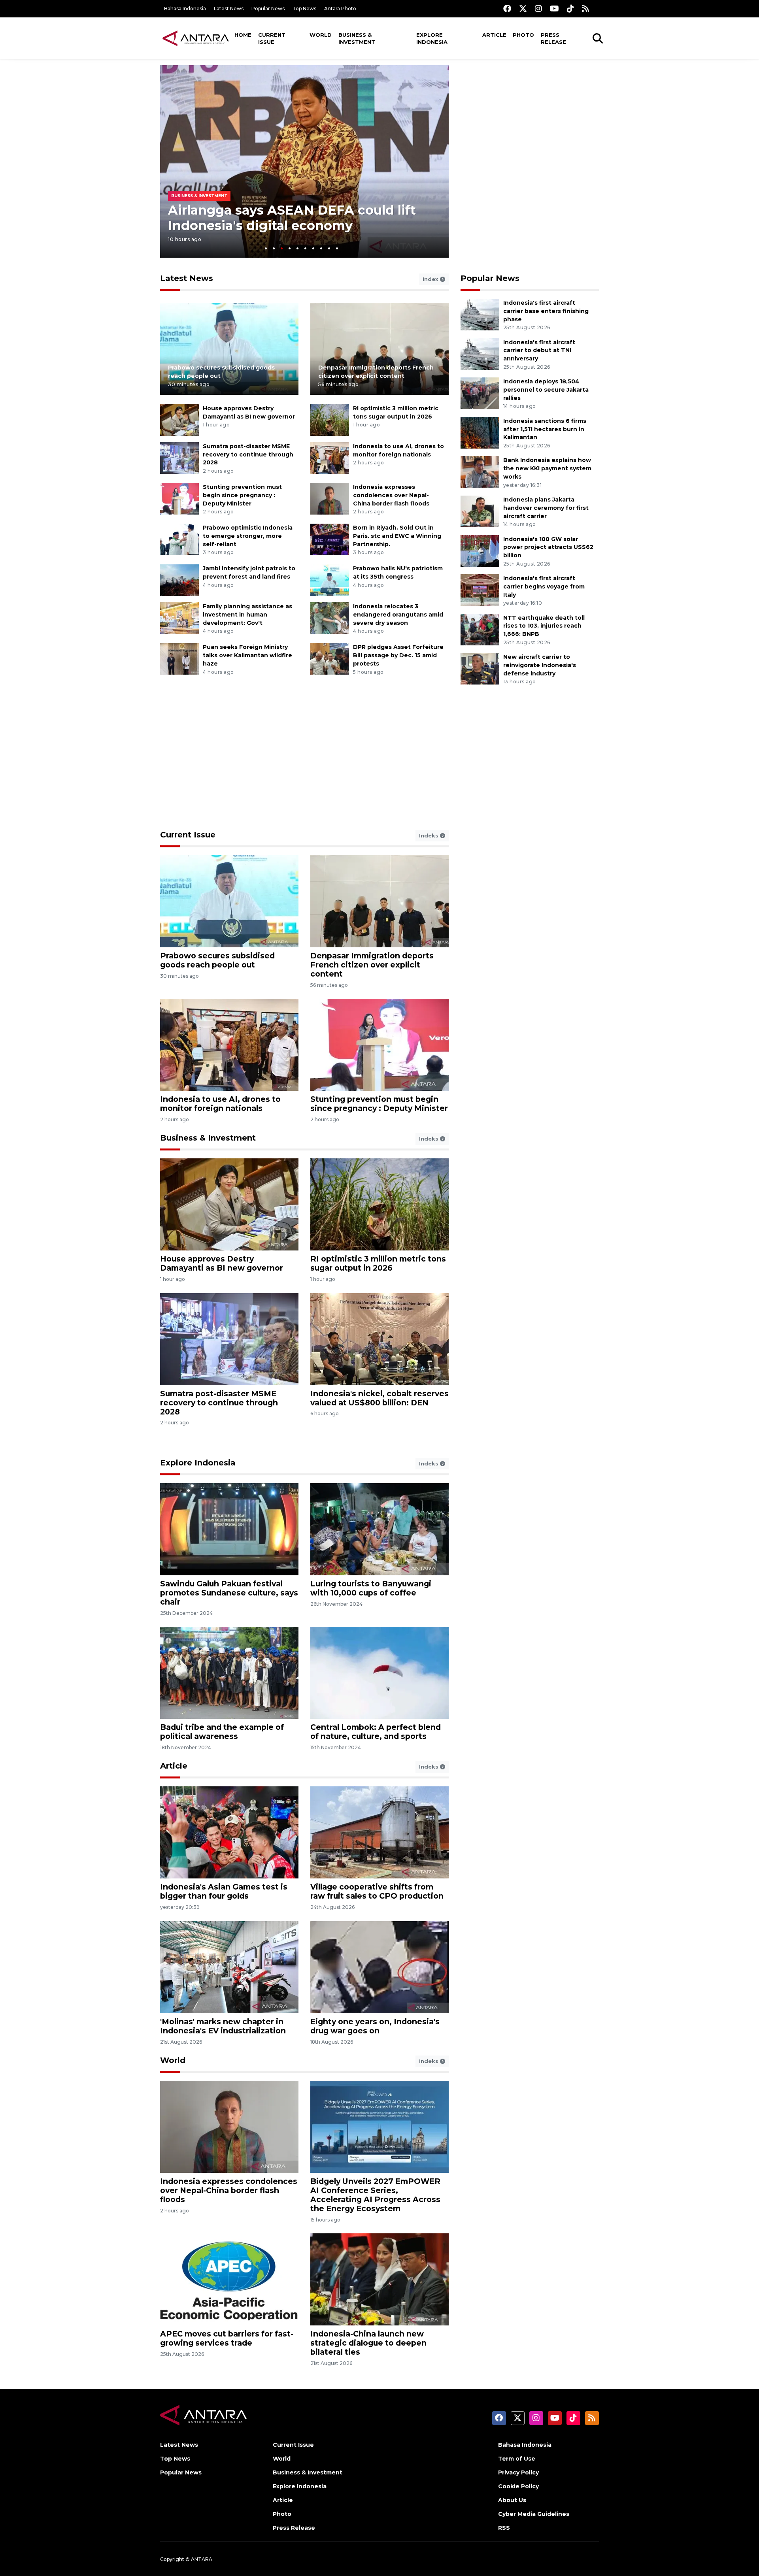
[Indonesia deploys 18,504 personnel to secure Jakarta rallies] (480, 393)
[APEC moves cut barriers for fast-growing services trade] (229, 2279)
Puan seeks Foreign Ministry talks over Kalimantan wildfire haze (247, 655)
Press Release (553, 38)
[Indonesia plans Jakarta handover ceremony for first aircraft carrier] (480, 511)
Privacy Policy (518, 2472)
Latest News (229, 8)
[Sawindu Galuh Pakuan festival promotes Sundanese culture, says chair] (229, 1529)
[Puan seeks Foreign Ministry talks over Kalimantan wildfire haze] (179, 659)
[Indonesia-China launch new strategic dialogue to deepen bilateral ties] (379, 2279)
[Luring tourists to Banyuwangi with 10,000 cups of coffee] (379, 1529)
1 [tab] (266, 248)
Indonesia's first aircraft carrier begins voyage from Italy (544, 586)
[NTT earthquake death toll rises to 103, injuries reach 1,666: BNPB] (480, 629)
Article (494, 35)
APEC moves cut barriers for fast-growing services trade (227, 2338)
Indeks (430, 835)
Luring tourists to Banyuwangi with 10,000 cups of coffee (371, 1588)
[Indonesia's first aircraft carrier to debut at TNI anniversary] (480, 354)
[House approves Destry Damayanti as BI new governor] (179, 420)
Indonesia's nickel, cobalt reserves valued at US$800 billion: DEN (379, 1398)
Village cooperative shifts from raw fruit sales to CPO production (377, 1891)
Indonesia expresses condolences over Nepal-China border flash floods (391, 495)
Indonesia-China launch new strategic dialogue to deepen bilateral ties (368, 2343)
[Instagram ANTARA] (538, 8)
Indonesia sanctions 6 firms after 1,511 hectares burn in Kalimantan (545, 429)
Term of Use (517, 2459)
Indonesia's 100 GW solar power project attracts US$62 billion (548, 547)
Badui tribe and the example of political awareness (222, 1732)
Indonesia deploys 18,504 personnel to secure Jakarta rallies (546, 390)
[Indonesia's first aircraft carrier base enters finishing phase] (480, 314)
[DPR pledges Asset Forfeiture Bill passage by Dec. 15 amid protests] (330, 659)
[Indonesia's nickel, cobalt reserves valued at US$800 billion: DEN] (379, 1338)
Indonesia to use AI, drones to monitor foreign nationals (220, 1104)
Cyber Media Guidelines (534, 2514)
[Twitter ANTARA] (523, 8)
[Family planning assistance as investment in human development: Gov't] (179, 618)
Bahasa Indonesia (185, 8)
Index (431, 279)
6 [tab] (305, 248)
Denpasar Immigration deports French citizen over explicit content (372, 965)
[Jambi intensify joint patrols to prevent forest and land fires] (179, 580)
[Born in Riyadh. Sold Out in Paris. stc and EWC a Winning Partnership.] (330, 539)
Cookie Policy (518, 2486)
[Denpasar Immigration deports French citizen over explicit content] (379, 348)
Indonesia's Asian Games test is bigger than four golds (224, 1891)
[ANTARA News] (196, 38)
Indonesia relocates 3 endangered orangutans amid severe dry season (398, 615)
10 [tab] (337, 248)
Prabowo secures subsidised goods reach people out (217, 960)
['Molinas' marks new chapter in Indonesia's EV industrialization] (229, 1966)
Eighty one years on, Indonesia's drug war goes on (375, 2026)
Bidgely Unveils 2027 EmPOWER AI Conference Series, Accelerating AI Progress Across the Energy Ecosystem (375, 2195)
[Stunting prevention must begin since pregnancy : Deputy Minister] (179, 498)
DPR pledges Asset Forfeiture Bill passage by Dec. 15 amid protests (398, 655)
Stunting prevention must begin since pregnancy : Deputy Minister (242, 495)
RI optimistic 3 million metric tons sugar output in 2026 (378, 1263)
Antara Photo (340, 8)
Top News (304, 8)
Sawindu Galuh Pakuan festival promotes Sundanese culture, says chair (229, 1593)
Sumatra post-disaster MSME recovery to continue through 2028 (248, 454)
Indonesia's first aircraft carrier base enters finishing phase (546, 311)
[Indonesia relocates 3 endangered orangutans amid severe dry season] (330, 618)
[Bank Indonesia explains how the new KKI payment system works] (480, 472)
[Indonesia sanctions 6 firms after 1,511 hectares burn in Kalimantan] (480, 432)
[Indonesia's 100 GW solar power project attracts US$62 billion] (480, 550)
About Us (512, 2500)
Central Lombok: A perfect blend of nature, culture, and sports (376, 1732)
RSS (504, 2528)
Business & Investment (357, 38)
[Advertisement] (530, 121)
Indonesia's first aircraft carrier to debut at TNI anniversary (539, 351)
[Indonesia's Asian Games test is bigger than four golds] (229, 1832)
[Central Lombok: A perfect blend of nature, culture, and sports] (379, 1672)
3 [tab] (282, 248)
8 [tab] (321, 248)
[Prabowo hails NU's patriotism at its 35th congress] (330, 580)
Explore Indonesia (432, 38)
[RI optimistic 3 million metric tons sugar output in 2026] (330, 420)
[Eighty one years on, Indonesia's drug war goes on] (379, 1966)
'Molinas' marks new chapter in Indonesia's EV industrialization (223, 2026)
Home (243, 35)
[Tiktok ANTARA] (570, 8)
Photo (523, 35)
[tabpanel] (304, 161)
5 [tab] (297, 248)
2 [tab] (274, 248)
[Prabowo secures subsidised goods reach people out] (229, 348)
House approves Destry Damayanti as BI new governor (222, 1263)
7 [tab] (313, 248)
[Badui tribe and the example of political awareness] (229, 1672)
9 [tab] (329, 248)
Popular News (268, 8)
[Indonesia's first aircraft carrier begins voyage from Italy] (480, 589)
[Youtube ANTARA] (554, 8)
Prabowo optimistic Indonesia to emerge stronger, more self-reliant (248, 536)
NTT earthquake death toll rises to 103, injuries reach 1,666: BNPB (544, 626)
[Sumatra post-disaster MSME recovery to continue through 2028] (179, 457)
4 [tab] (290, 248)
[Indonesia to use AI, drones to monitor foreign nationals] (330, 457)
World (321, 35)
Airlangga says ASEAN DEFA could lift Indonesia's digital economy (292, 218)
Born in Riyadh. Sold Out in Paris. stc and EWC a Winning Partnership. (397, 536)
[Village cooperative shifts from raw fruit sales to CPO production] (379, 1832)
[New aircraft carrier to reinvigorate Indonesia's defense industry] (480, 668)
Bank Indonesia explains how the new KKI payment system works (547, 468)
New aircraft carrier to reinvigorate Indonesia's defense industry (540, 665)
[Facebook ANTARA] (507, 8)
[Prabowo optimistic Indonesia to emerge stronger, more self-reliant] (179, 539)
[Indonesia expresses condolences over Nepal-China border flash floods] (330, 498)
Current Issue (272, 38)
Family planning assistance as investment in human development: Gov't (247, 615)
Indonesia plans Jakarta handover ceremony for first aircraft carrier (546, 508)
